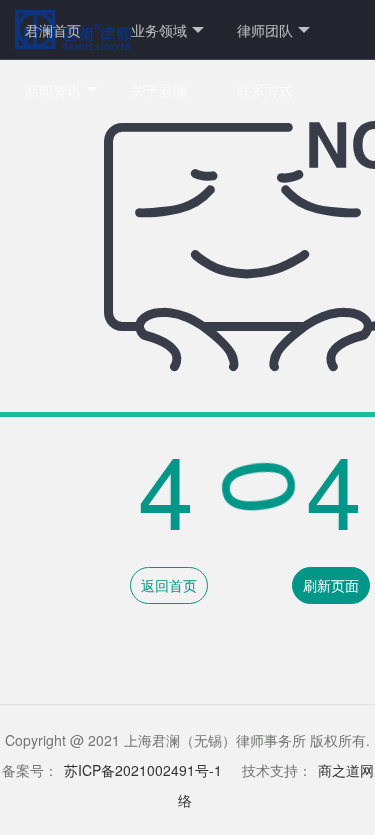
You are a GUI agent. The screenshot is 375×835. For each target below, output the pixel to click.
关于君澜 (159, 90)
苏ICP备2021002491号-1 (143, 770)
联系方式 (265, 90)
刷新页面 (331, 585)
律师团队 (265, 30)
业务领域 (159, 30)
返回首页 (169, 585)
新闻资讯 (53, 90)
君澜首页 (53, 30)
